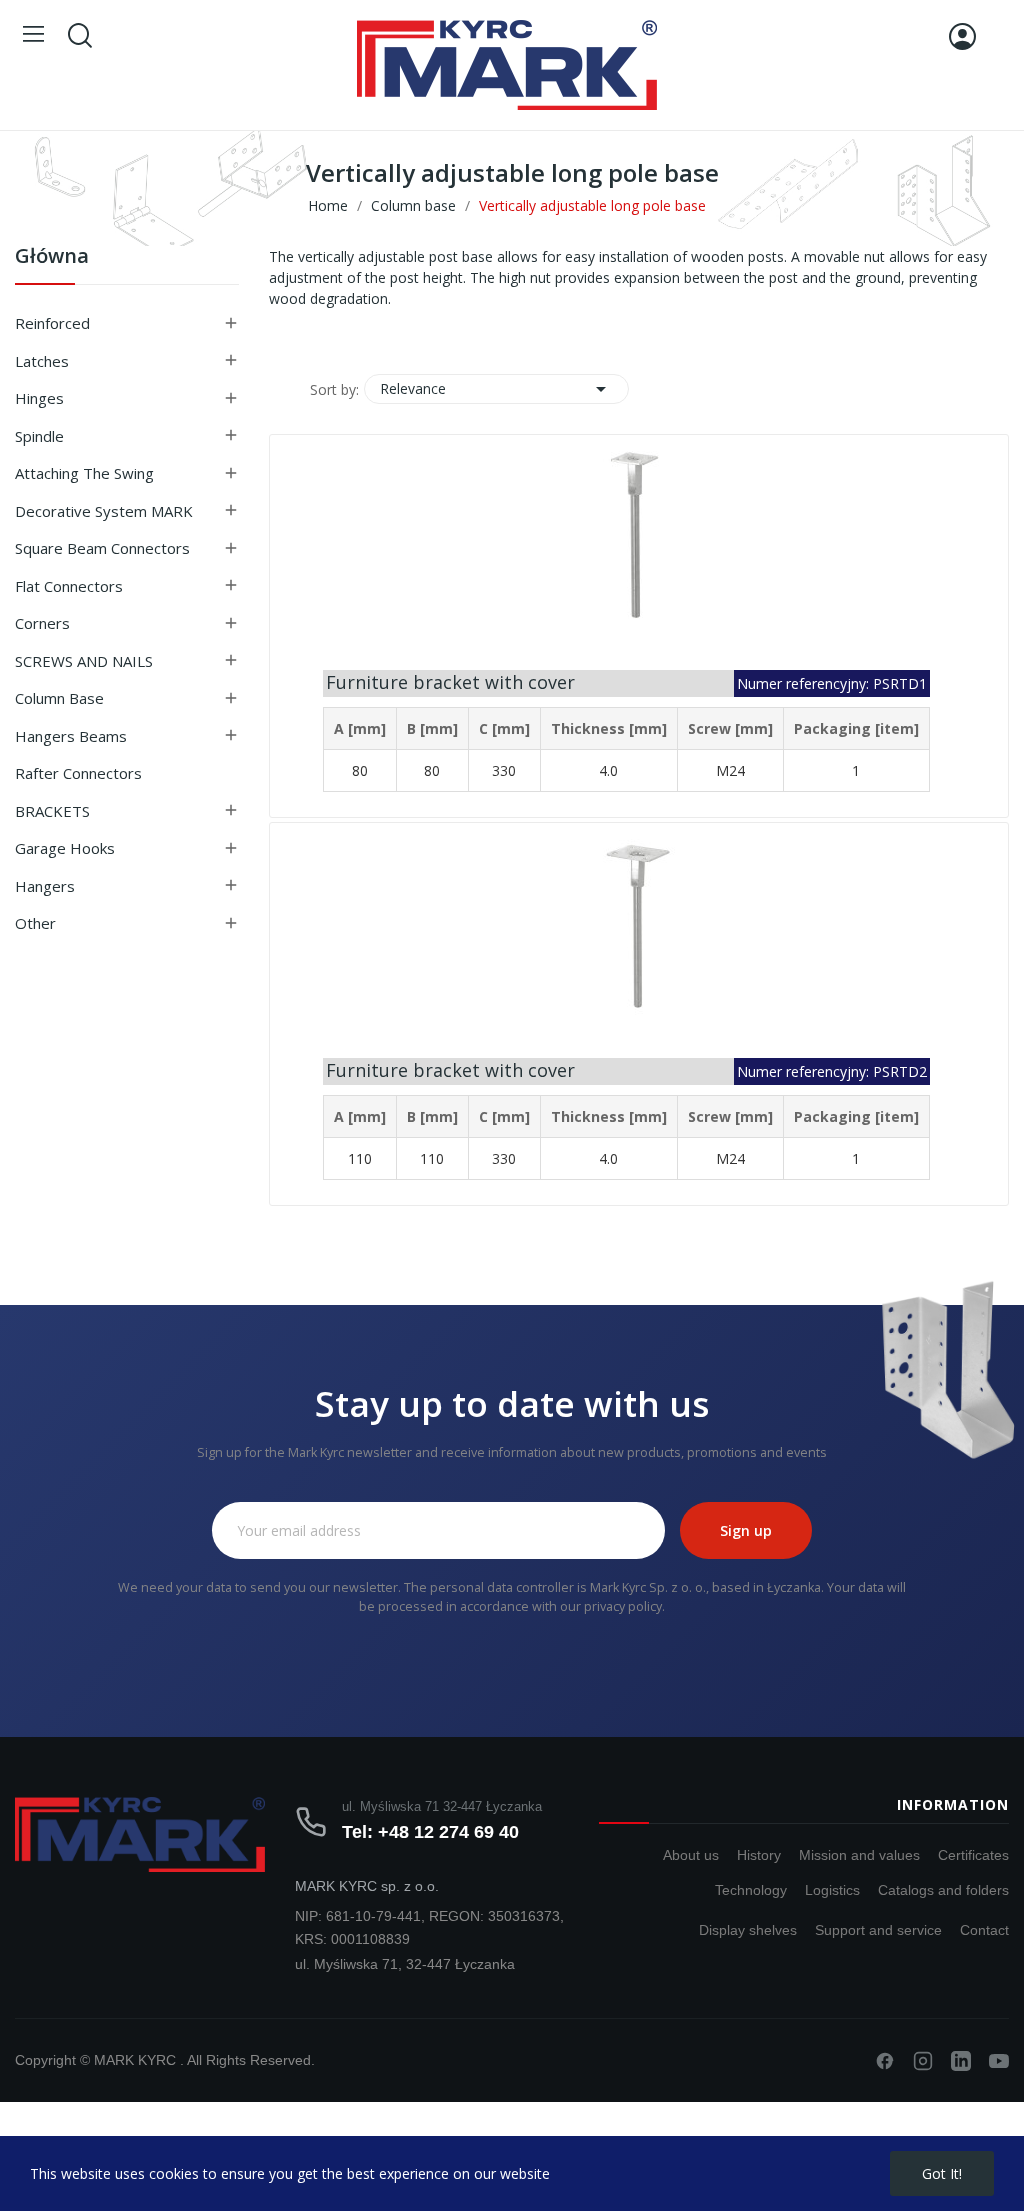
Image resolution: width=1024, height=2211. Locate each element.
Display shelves (748, 1930)
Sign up (746, 1530)
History (759, 1855)
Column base (59, 698)
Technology (751, 1890)
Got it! (942, 2173)
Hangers (45, 886)
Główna (52, 257)
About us (691, 1855)
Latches (42, 361)
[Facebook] (885, 2061)
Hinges (39, 398)
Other (35, 923)
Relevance (496, 389)
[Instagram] (923, 2061)
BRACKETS (52, 811)
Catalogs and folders (943, 1890)
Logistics (832, 1890)
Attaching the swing (84, 473)
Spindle (39, 436)
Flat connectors (69, 586)
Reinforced (52, 323)
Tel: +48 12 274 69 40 (430, 1832)
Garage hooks (65, 848)
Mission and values (859, 1855)
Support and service (878, 1930)
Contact (984, 1930)
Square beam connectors (102, 548)
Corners (42, 623)
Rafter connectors (78, 773)
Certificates (973, 1855)
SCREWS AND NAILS (84, 661)
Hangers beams (71, 736)
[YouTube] (999, 2061)
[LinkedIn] (961, 2061)
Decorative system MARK (104, 511)
